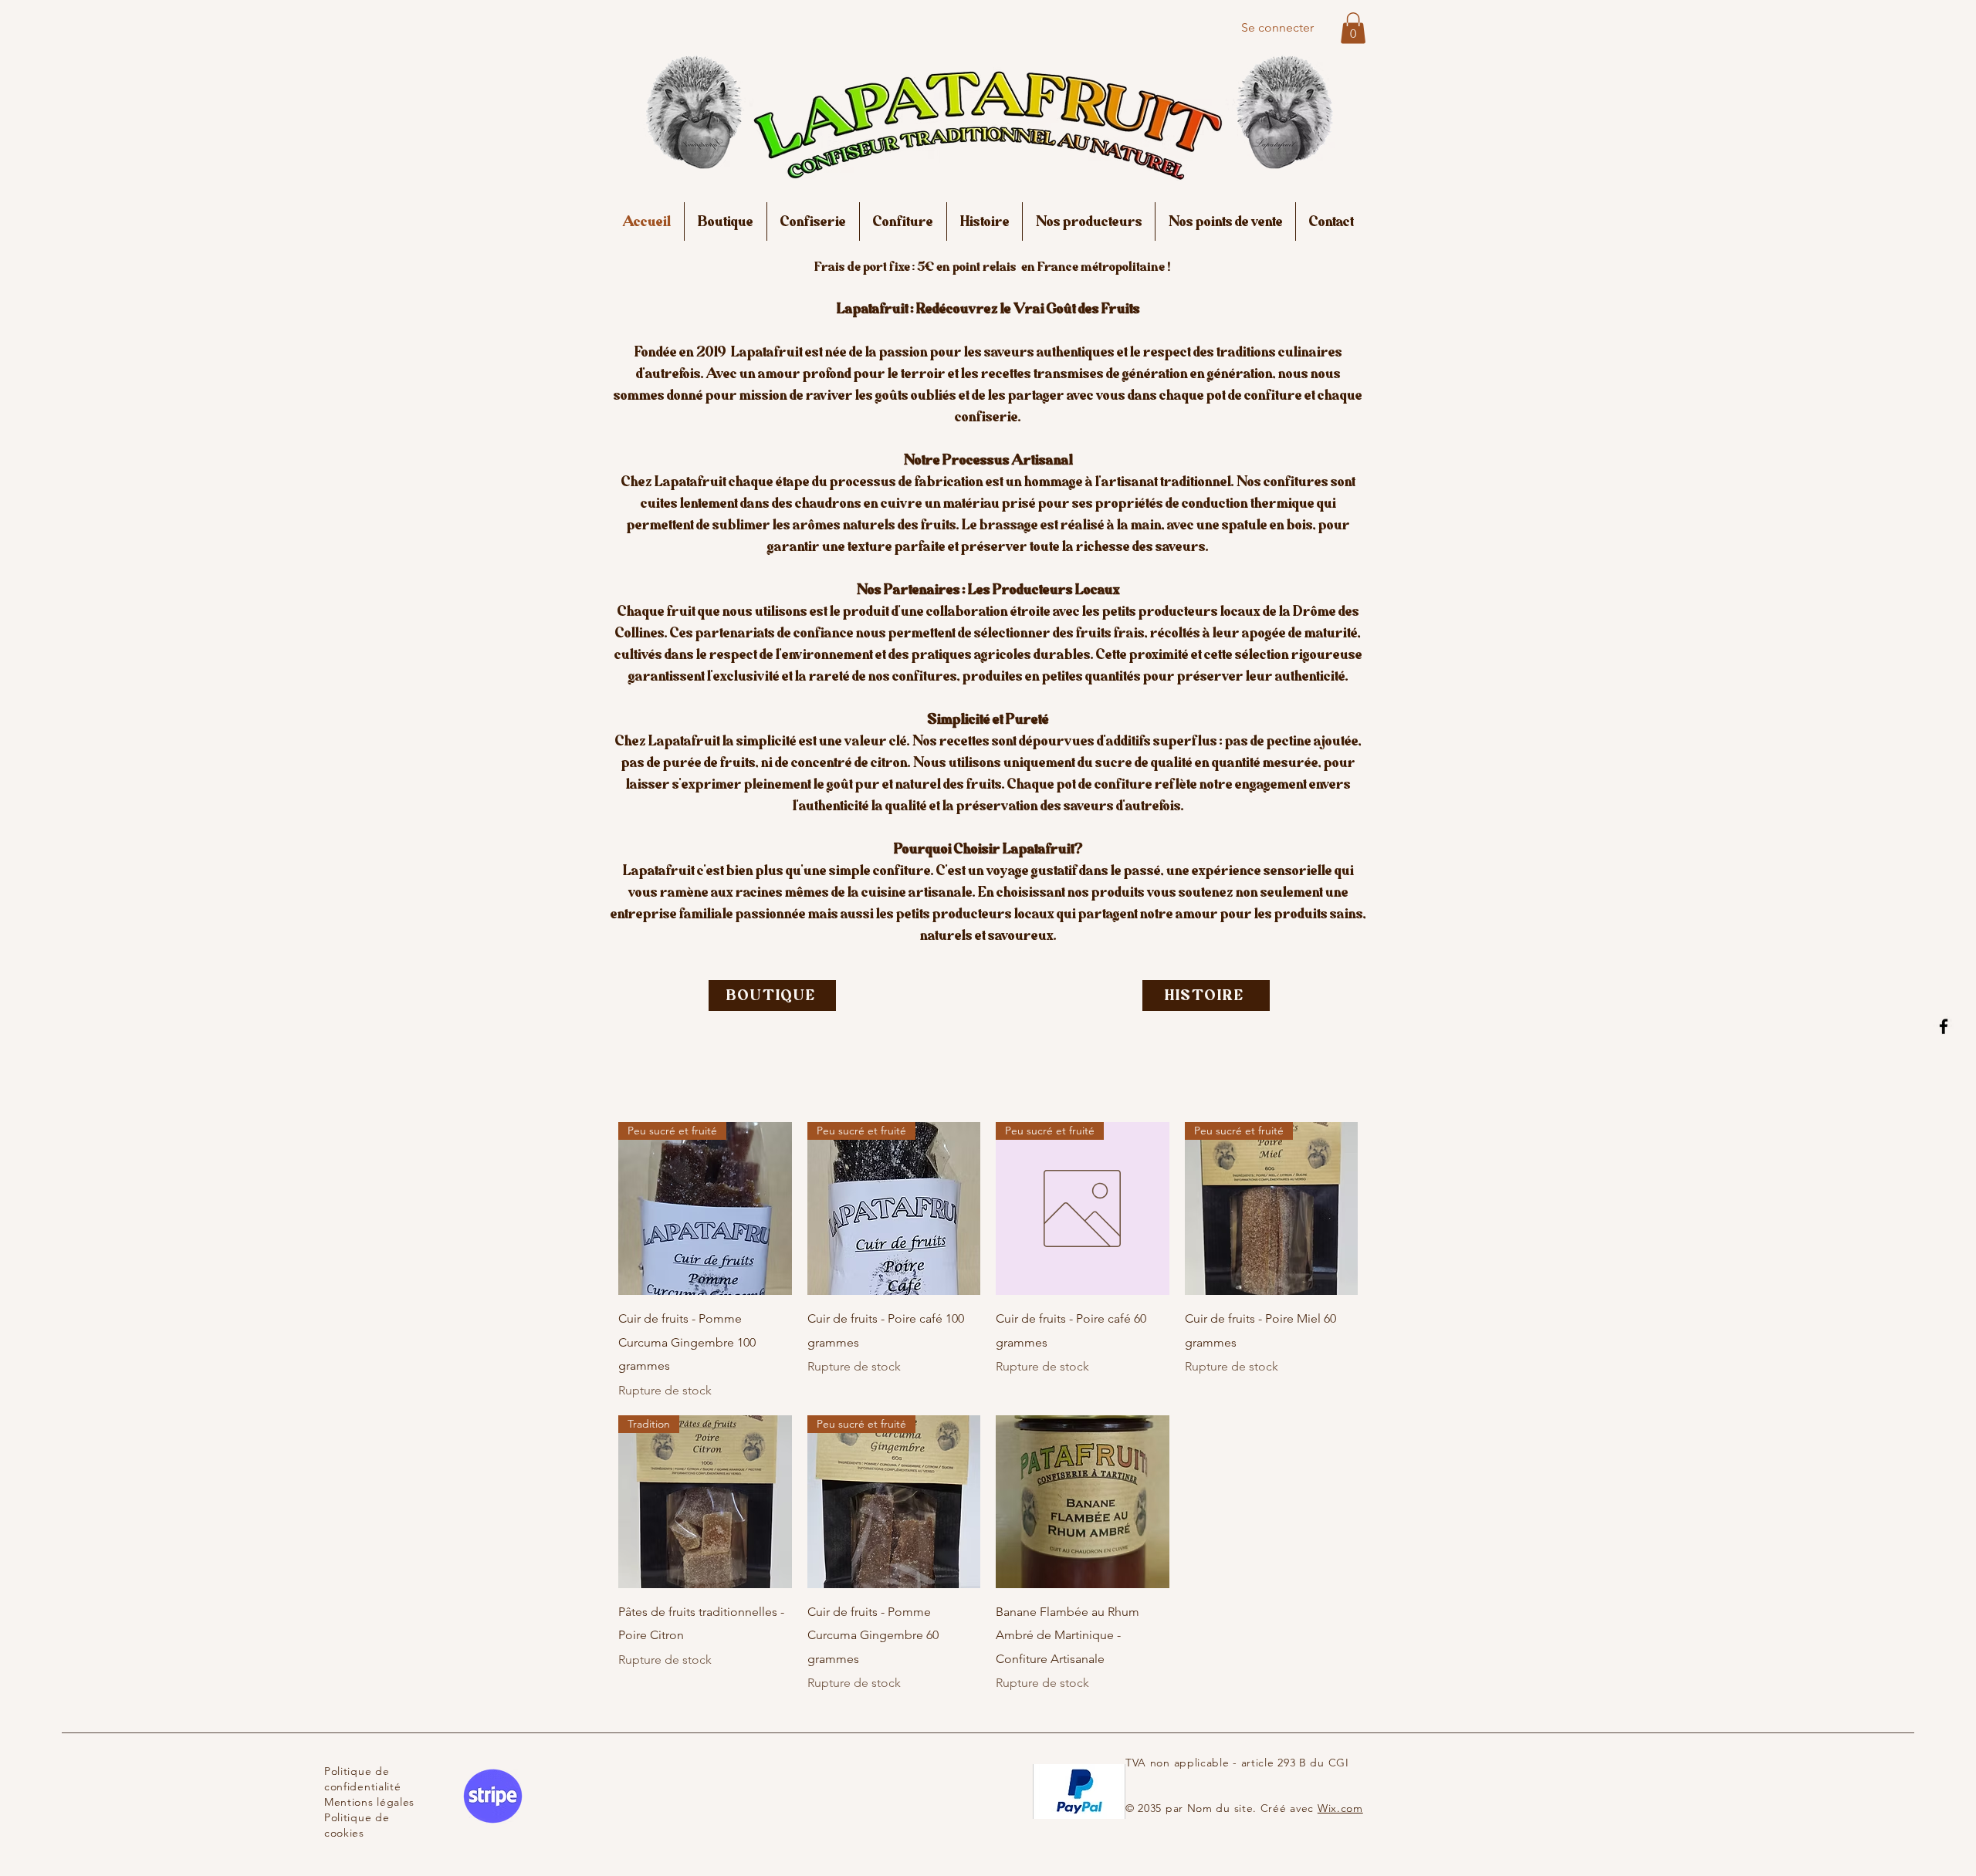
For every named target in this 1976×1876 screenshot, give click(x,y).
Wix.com (1340, 1808)
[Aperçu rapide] (1083, 1502)
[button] (1353, 28)
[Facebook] (1944, 1026)
